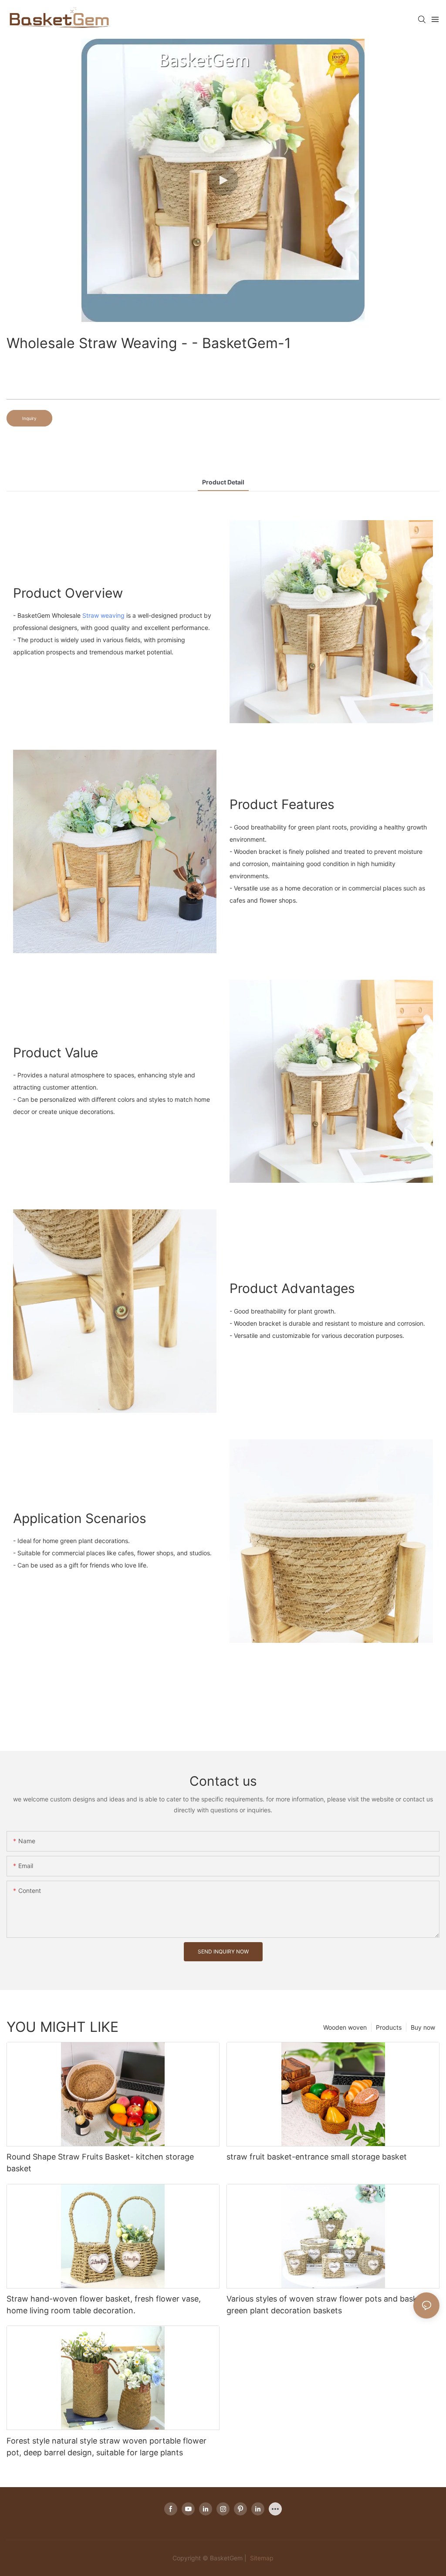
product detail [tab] (223, 482)
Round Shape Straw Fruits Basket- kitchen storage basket (100, 2163)
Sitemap (261, 2558)
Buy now (423, 2027)
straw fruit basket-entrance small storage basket (317, 2157)
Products (389, 2027)
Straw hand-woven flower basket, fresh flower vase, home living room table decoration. (104, 2305)
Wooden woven (345, 2027)
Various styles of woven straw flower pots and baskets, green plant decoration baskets (329, 2305)
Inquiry (29, 418)
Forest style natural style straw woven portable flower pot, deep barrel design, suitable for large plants (106, 2447)
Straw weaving (103, 615)
